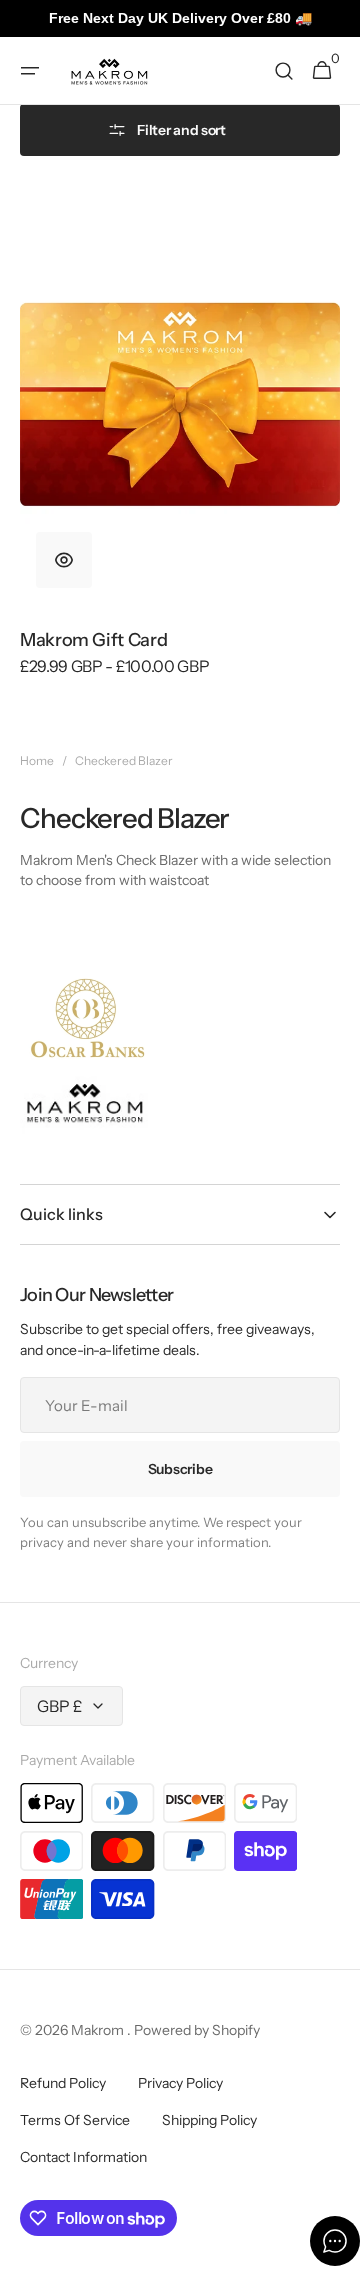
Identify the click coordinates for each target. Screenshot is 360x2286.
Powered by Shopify (197, 2030)
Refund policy (63, 2083)
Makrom (99, 2030)
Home (37, 760)
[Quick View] (64, 560)
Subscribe (180, 1469)
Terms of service (75, 2120)
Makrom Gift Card (93, 640)
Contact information (83, 2157)
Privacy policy (180, 2083)
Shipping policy (209, 2120)
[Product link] (180, 450)
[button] (30, 71)
